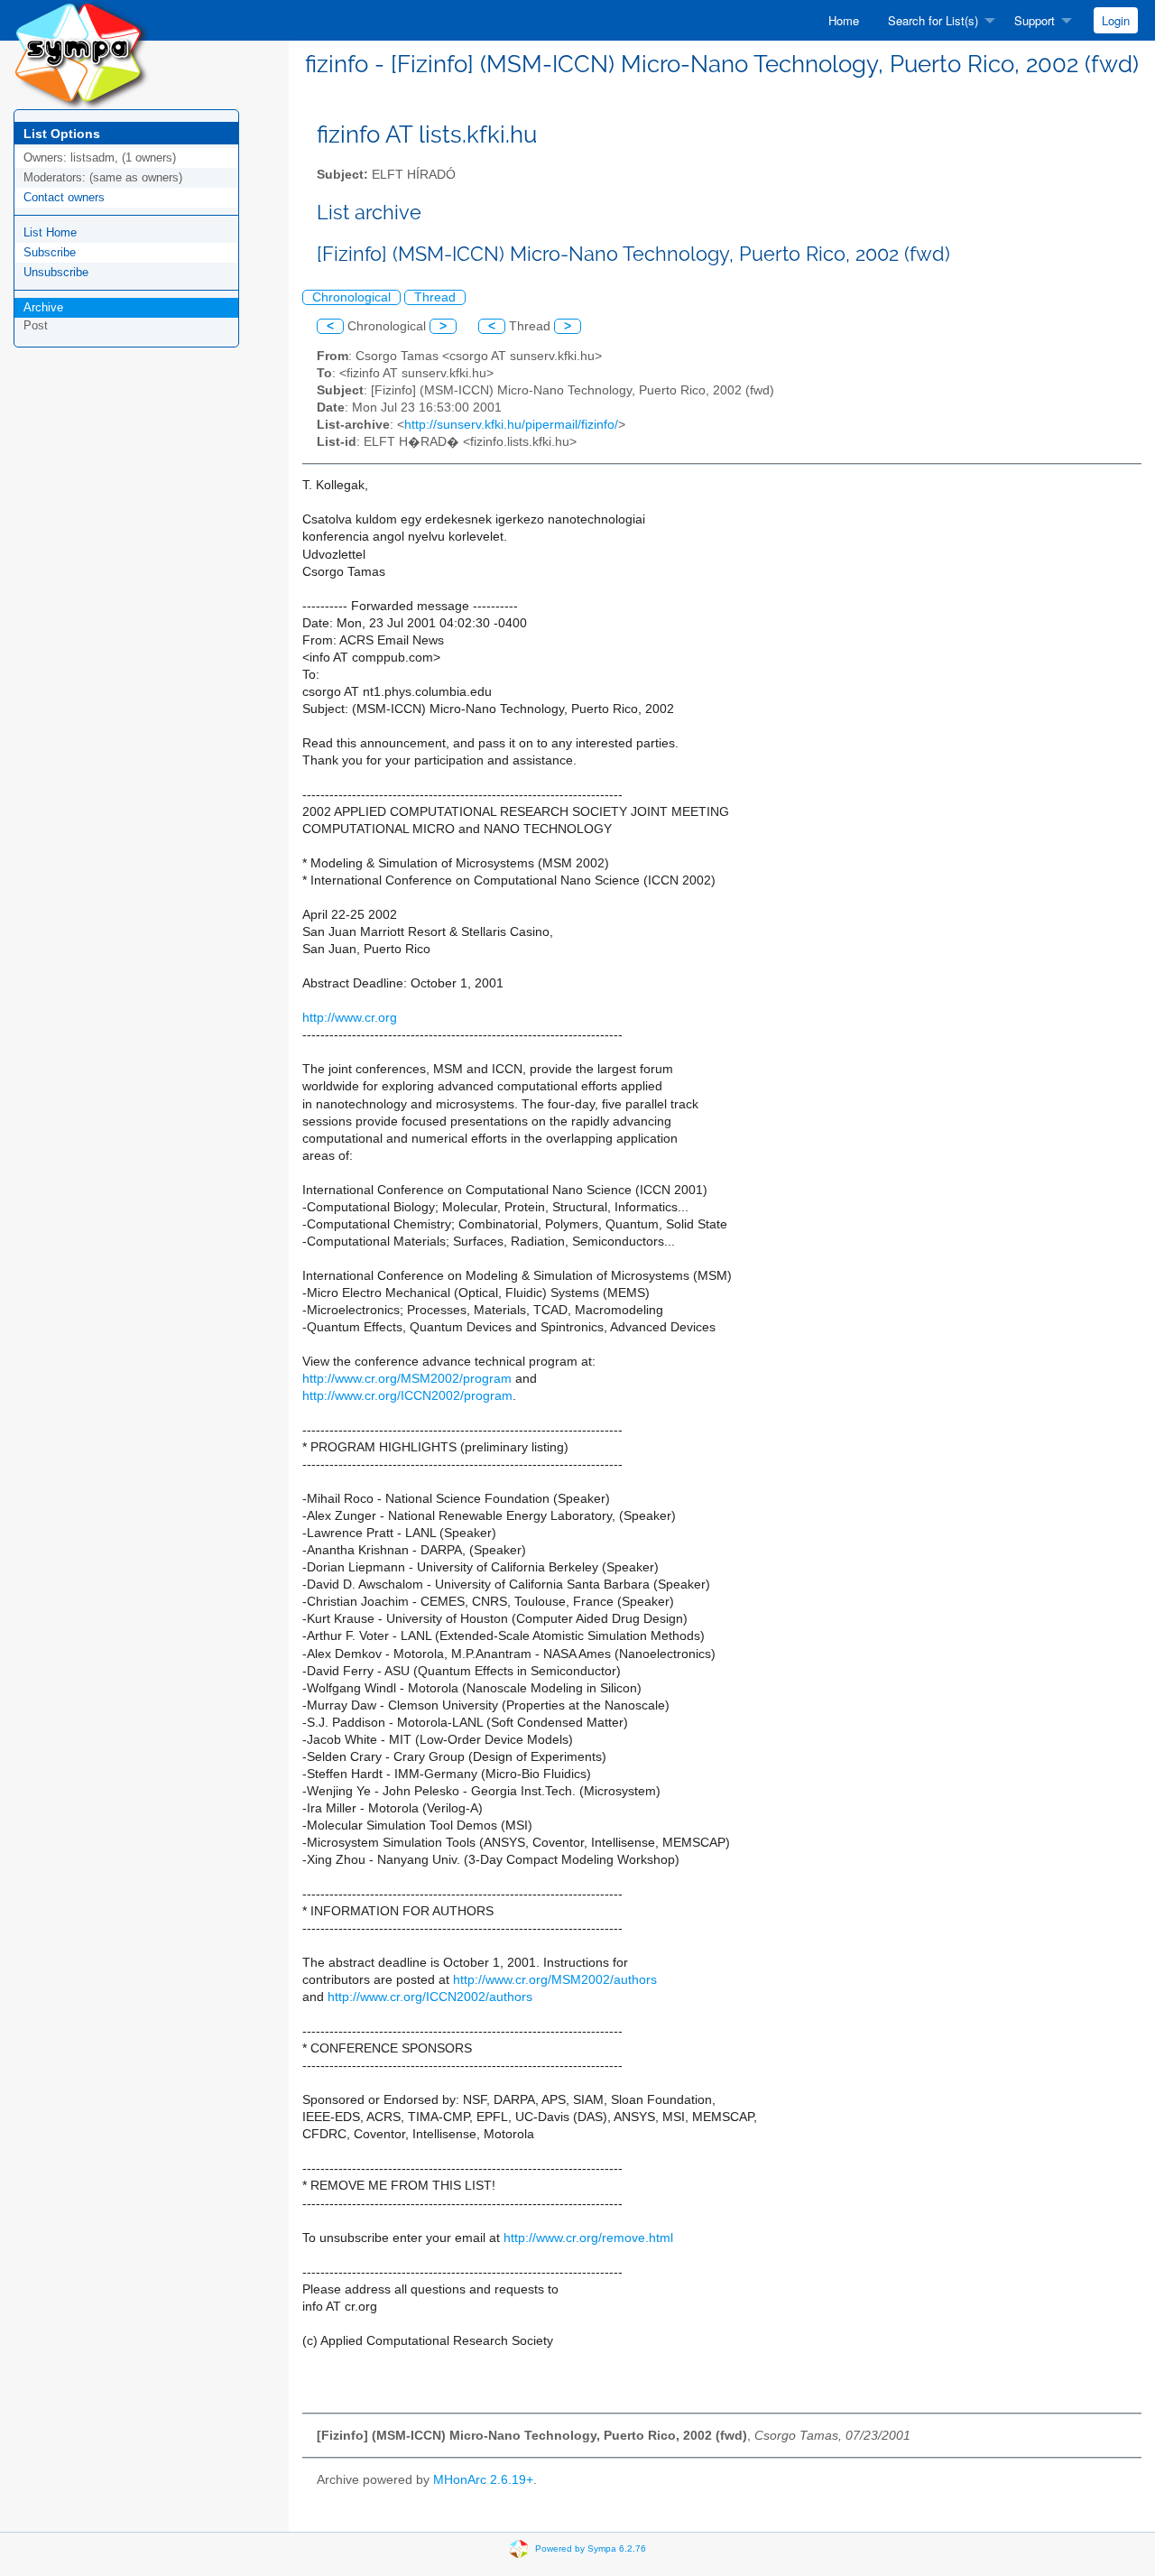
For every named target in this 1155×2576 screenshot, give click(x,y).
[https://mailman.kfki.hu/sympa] (81, 54)
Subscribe (50, 252)
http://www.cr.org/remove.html (588, 2238)
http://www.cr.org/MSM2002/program (407, 1379)
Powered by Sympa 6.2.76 (591, 2548)
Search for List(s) (933, 20)
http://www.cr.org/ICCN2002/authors (430, 1997)
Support (1035, 20)
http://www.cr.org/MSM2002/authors (555, 1980)
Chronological (351, 297)
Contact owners (64, 197)
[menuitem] (844, 20)
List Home (50, 232)
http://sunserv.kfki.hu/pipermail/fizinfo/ (511, 425)
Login (1116, 20)
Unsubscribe (56, 272)
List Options (62, 134)
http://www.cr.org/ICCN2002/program (407, 1396)
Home (844, 20)
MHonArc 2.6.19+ (483, 2480)
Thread (435, 297)
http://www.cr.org (350, 1018)
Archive (43, 307)
